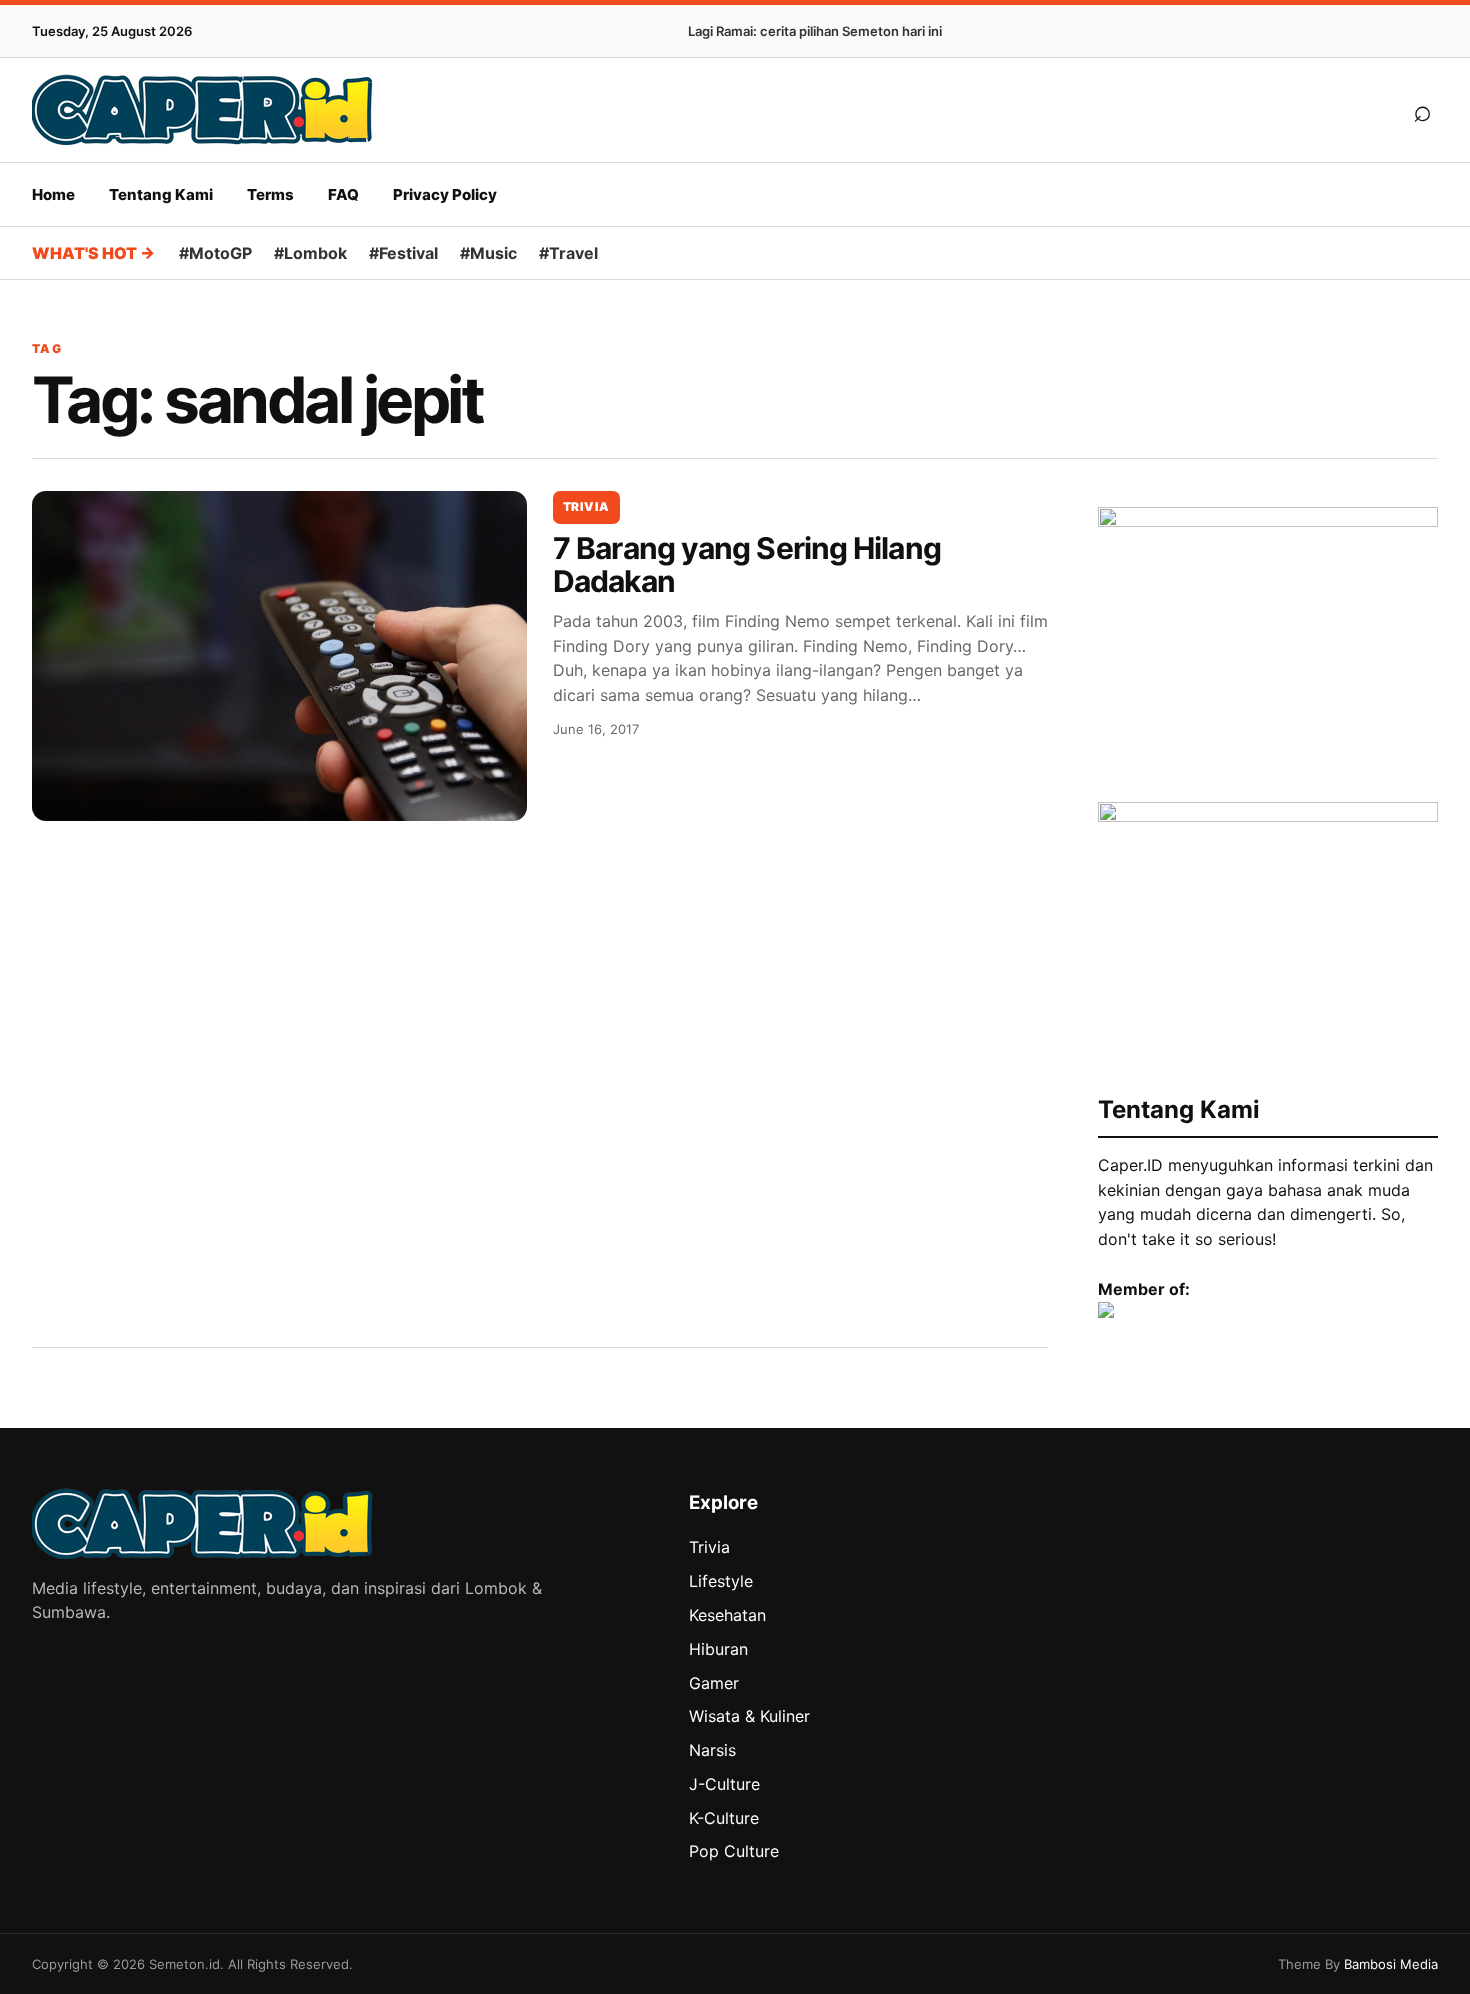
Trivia (586, 506)
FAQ (343, 194)
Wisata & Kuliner (749, 1716)
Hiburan (718, 1649)
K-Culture (724, 1818)
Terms (270, 194)
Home (53, 194)
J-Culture (724, 1784)
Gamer (714, 1683)
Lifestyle (721, 1581)
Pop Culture (734, 1851)
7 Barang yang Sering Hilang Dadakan (747, 565)
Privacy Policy (445, 194)
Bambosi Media (1391, 1964)
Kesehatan (727, 1615)
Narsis (712, 1750)
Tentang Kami (161, 194)
